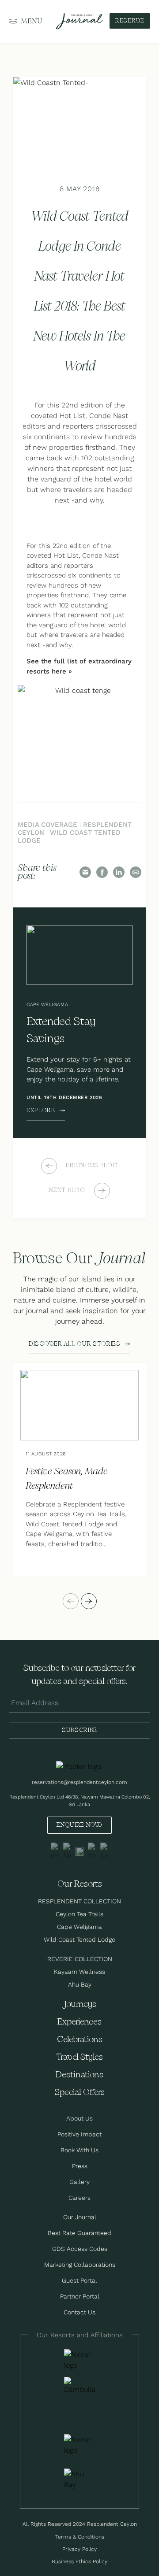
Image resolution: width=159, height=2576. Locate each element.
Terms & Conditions (80, 2537)
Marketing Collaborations (80, 2265)
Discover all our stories (75, 1344)
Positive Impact (79, 2134)
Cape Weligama (79, 1927)
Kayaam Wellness (79, 1972)
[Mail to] (85, 872)
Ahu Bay (80, 1984)
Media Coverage (47, 824)
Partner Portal (80, 2296)
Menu (32, 21)
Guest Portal (79, 2280)
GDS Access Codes (80, 2249)
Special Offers (80, 2093)
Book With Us (79, 2150)
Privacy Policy (79, 2549)
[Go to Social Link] (55, 1851)
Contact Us (79, 2312)
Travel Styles (79, 2057)
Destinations (79, 2075)
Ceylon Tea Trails (79, 1914)
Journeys (79, 2004)
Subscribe (79, 1730)
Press (80, 2166)
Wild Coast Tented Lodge (69, 836)
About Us (79, 2118)
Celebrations (80, 2040)
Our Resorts (80, 1884)
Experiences (79, 2022)
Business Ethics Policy (79, 2561)
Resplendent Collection (79, 1901)
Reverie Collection (80, 1959)
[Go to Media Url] (79, 2445)
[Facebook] (102, 872)
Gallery (79, 2182)
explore (41, 1110)
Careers (79, 2198)
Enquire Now (79, 1825)
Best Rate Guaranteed (79, 2233)
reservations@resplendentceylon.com (79, 1782)
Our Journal (80, 2217)
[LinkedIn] (119, 872)
